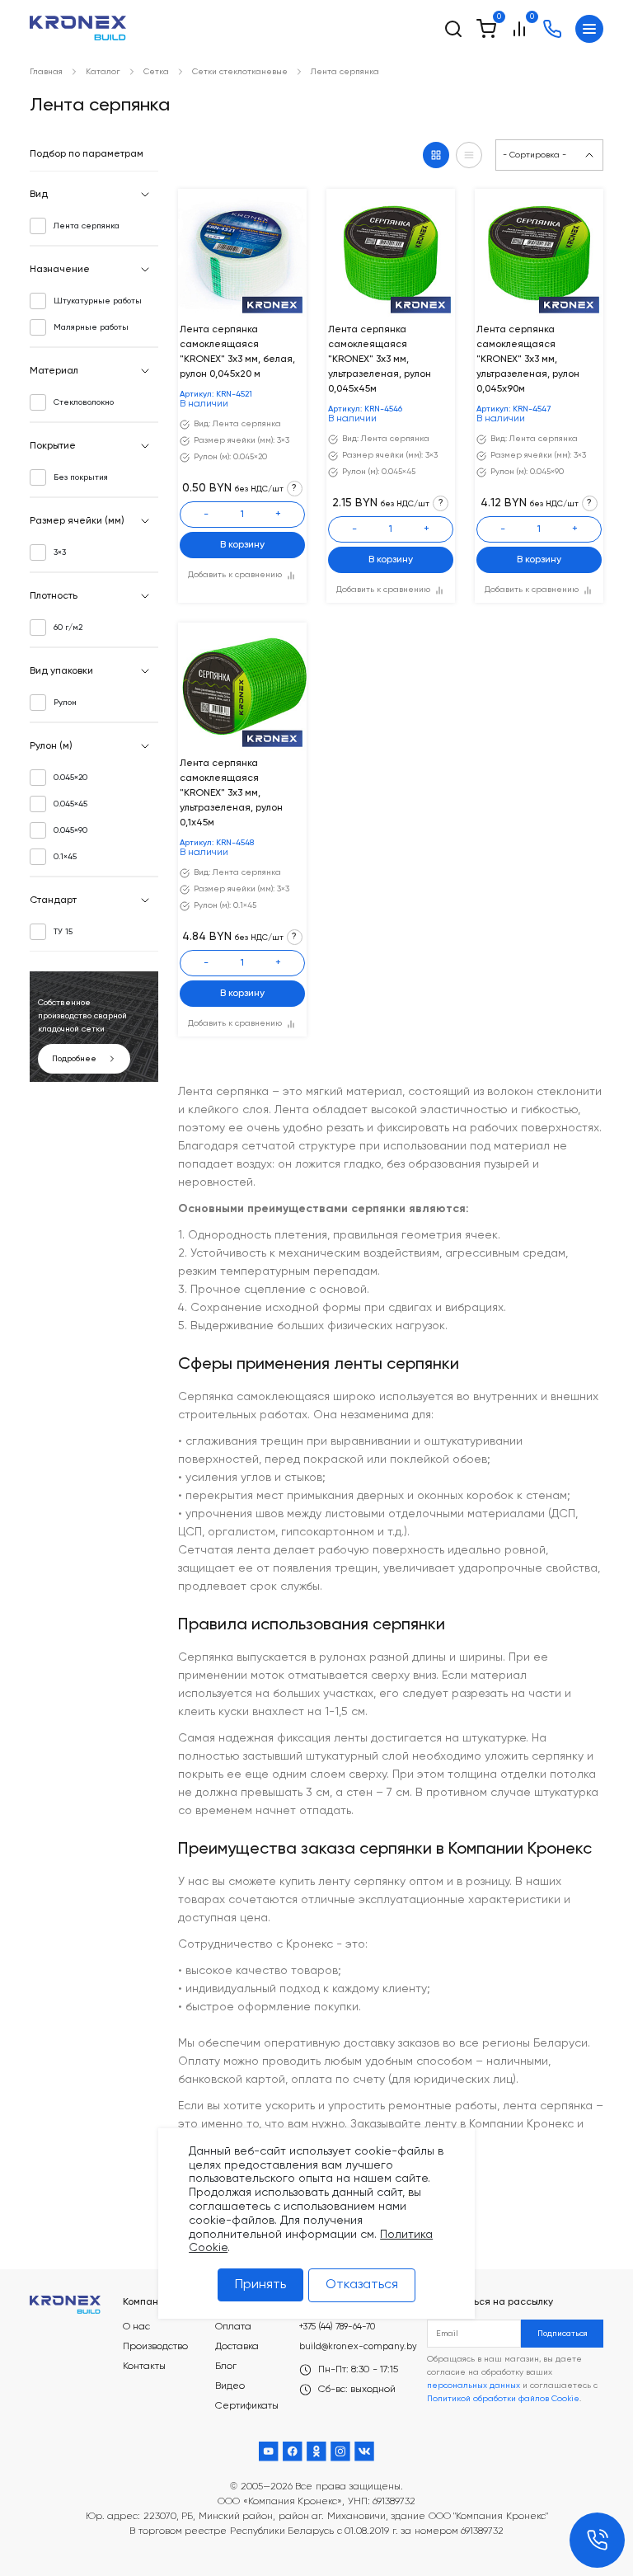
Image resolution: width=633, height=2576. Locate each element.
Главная (46, 72)
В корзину (242, 545)
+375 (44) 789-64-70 (337, 2327)
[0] (486, 29)
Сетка (156, 72)
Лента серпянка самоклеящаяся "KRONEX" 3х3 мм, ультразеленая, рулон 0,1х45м (231, 793)
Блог (226, 2367)
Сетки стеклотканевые (240, 72)
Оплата (233, 2327)
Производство (155, 2347)
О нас (136, 2327)
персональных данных (474, 2386)
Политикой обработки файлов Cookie (503, 2399)
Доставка (237, 2347)
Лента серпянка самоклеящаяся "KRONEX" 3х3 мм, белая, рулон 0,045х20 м (237, 352)
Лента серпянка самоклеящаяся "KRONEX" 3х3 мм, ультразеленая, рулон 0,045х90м (528, 360)
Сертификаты (247, 2406)
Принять (260, 2285)
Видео (230, 2386)
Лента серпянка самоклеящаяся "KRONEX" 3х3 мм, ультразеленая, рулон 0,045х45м (380, 360)
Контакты (144, 2367)
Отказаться (362, 2285)
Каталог (103, 72)
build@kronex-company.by (358, 2346)
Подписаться (563, 2334)
